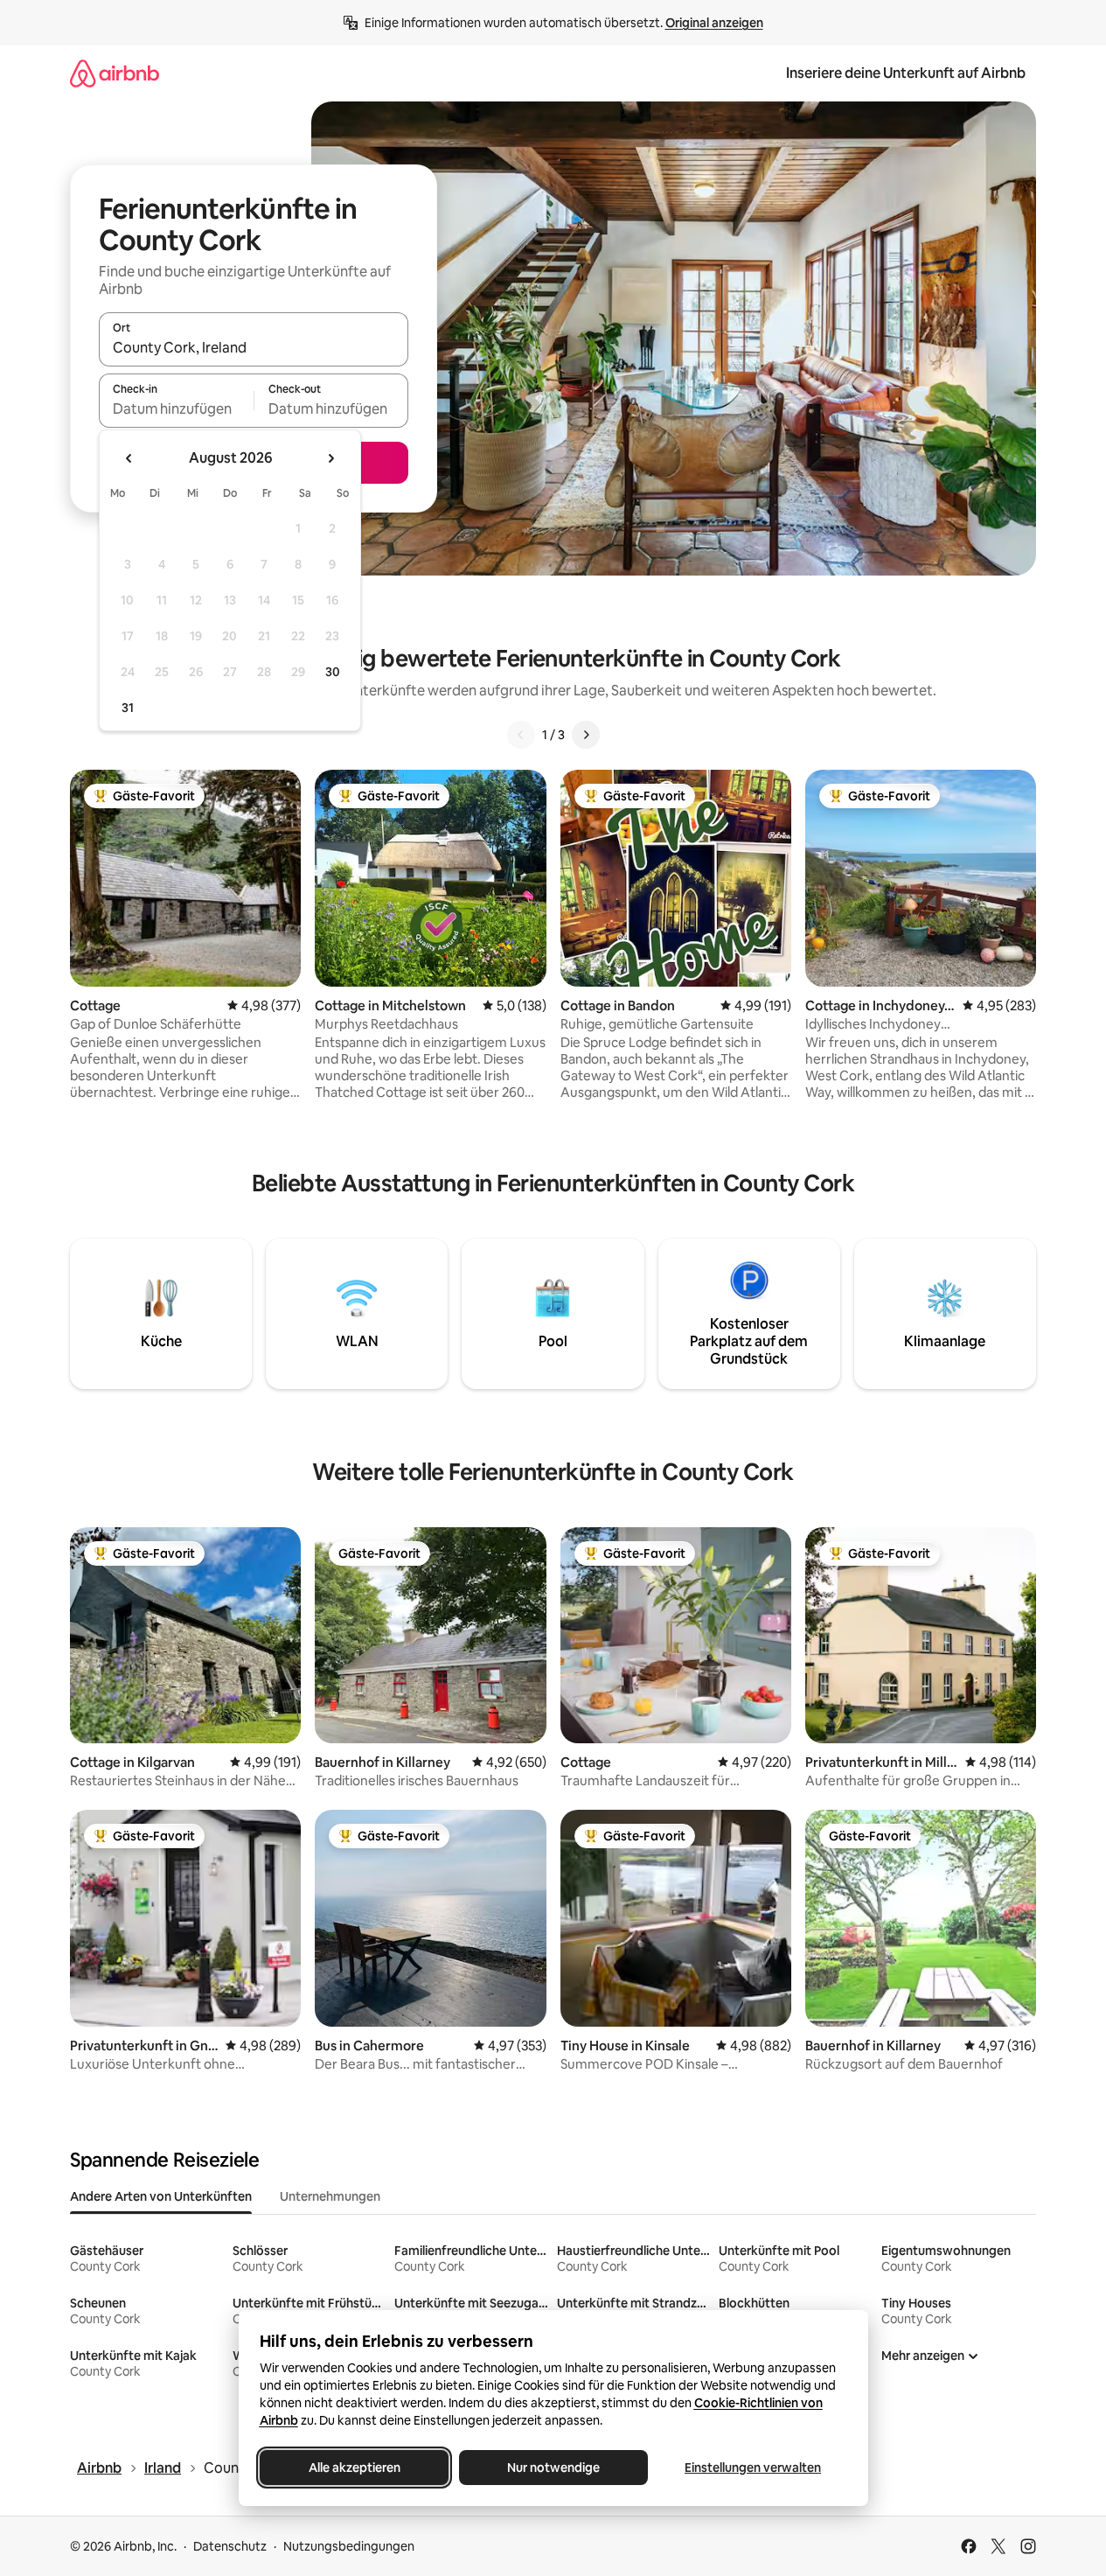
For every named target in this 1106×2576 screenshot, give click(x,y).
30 (333, 672)
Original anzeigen (714, 23)
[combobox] (254, 347)
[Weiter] (586, 735)
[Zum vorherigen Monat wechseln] (129, 458)
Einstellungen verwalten (753, 2468)
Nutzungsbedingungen (349, 2546)
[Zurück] (521, 735)
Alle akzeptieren (354, 2468)
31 (128, 708)
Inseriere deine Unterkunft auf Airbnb (906, 73)
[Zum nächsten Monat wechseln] (330, 458)
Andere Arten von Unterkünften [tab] (161, 2196)
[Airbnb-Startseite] (115, 73)
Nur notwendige (553, 2468)
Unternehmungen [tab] (330, 2196)
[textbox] (176, 408)
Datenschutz (230, 2546)
